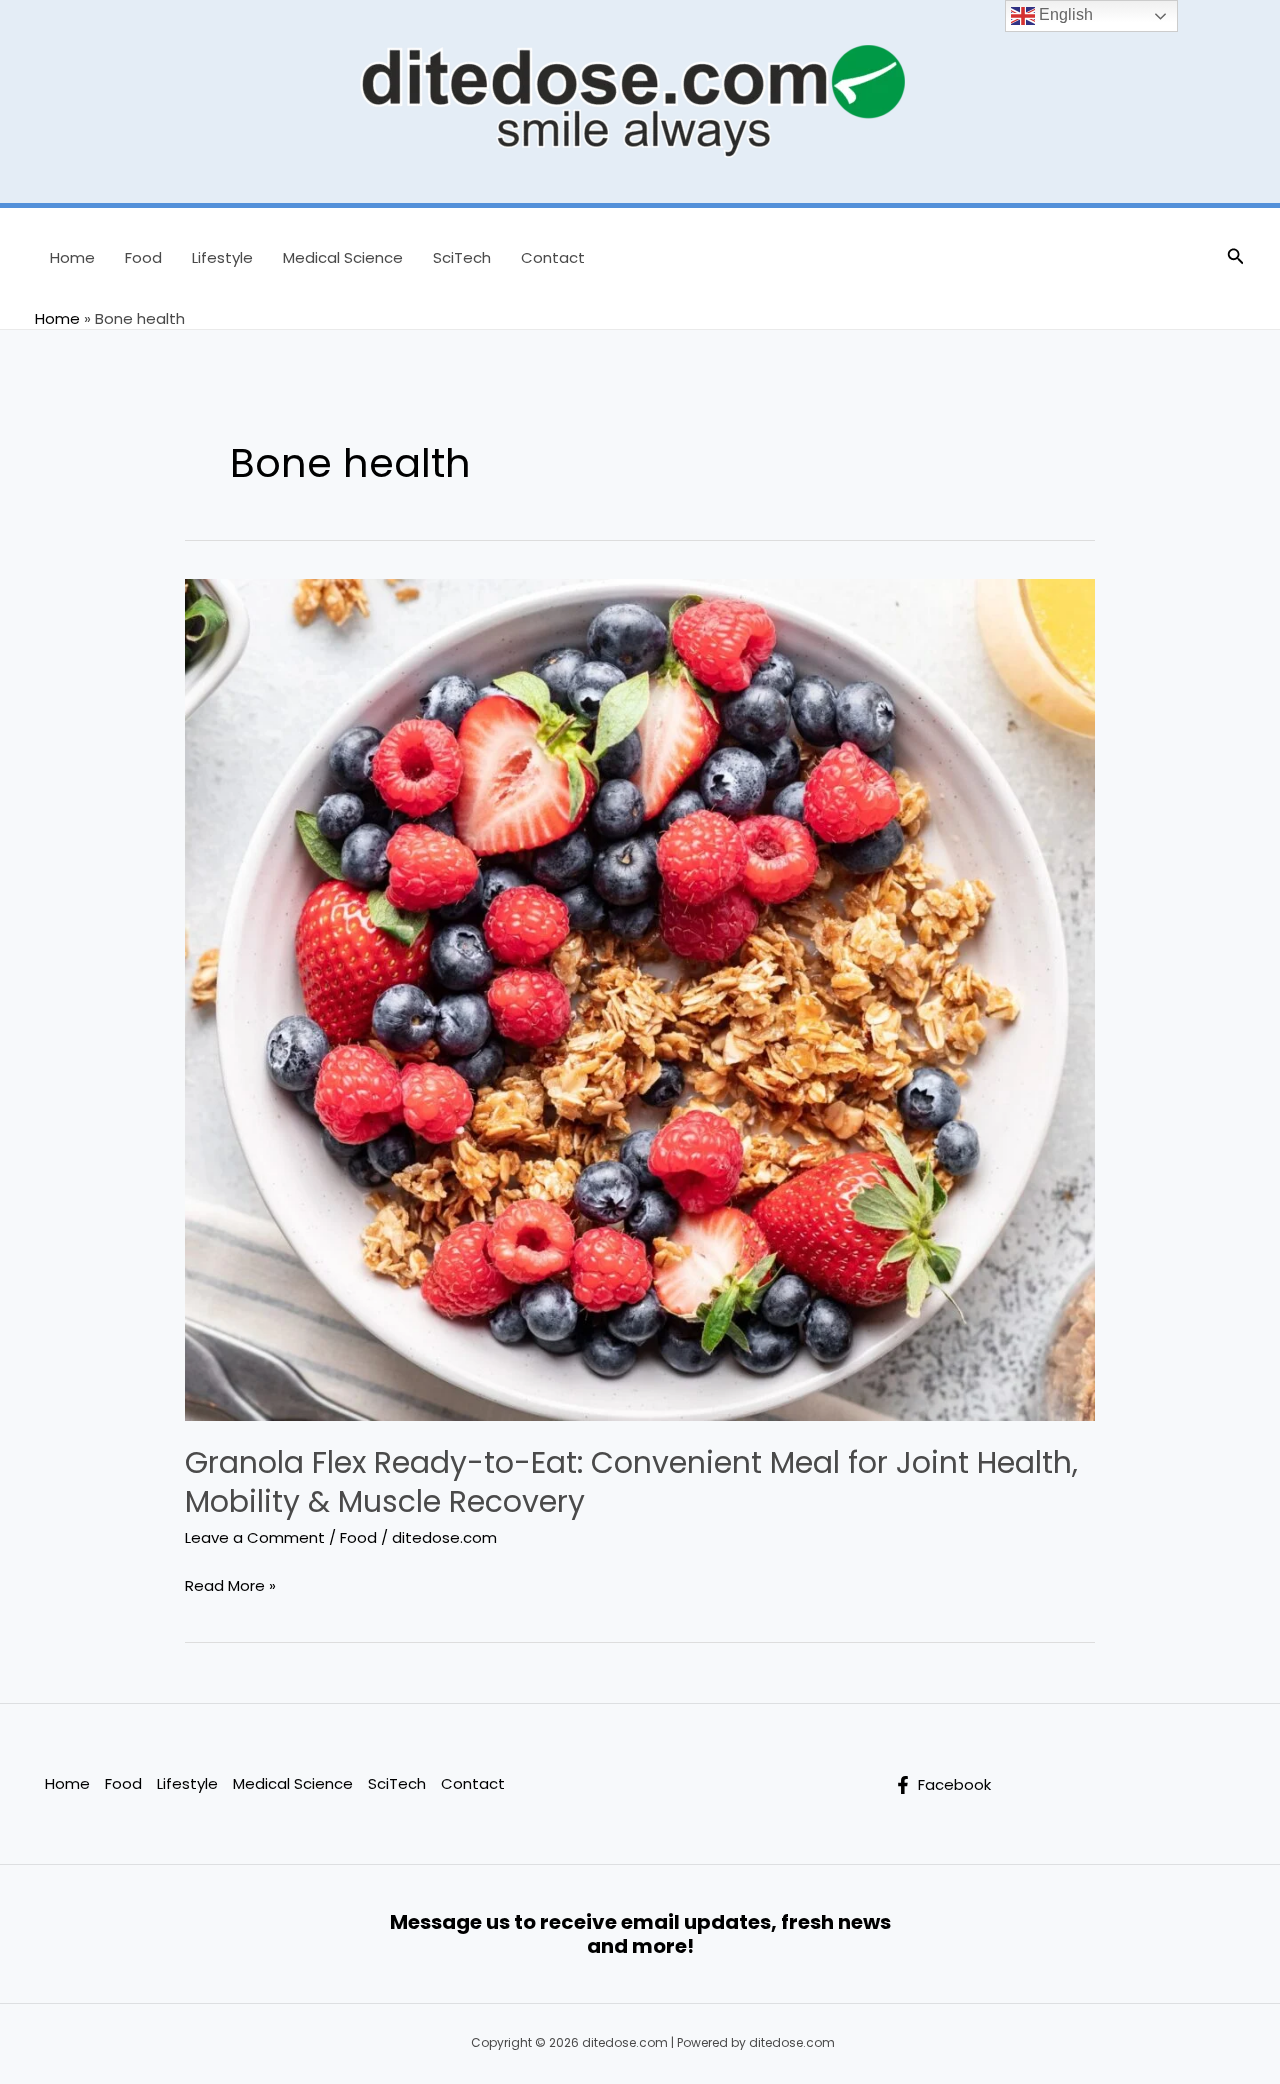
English (1064, 14)
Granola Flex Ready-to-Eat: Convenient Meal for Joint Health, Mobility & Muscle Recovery (631, 1482)
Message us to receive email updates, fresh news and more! (640, 1934)
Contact (553, 257)
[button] (1236, 258)
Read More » (230, 1587)
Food (143, 257)
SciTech (462, 257)
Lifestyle (222, 257)
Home (72, 257)
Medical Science (343, 257)
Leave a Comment (255, 1537)
